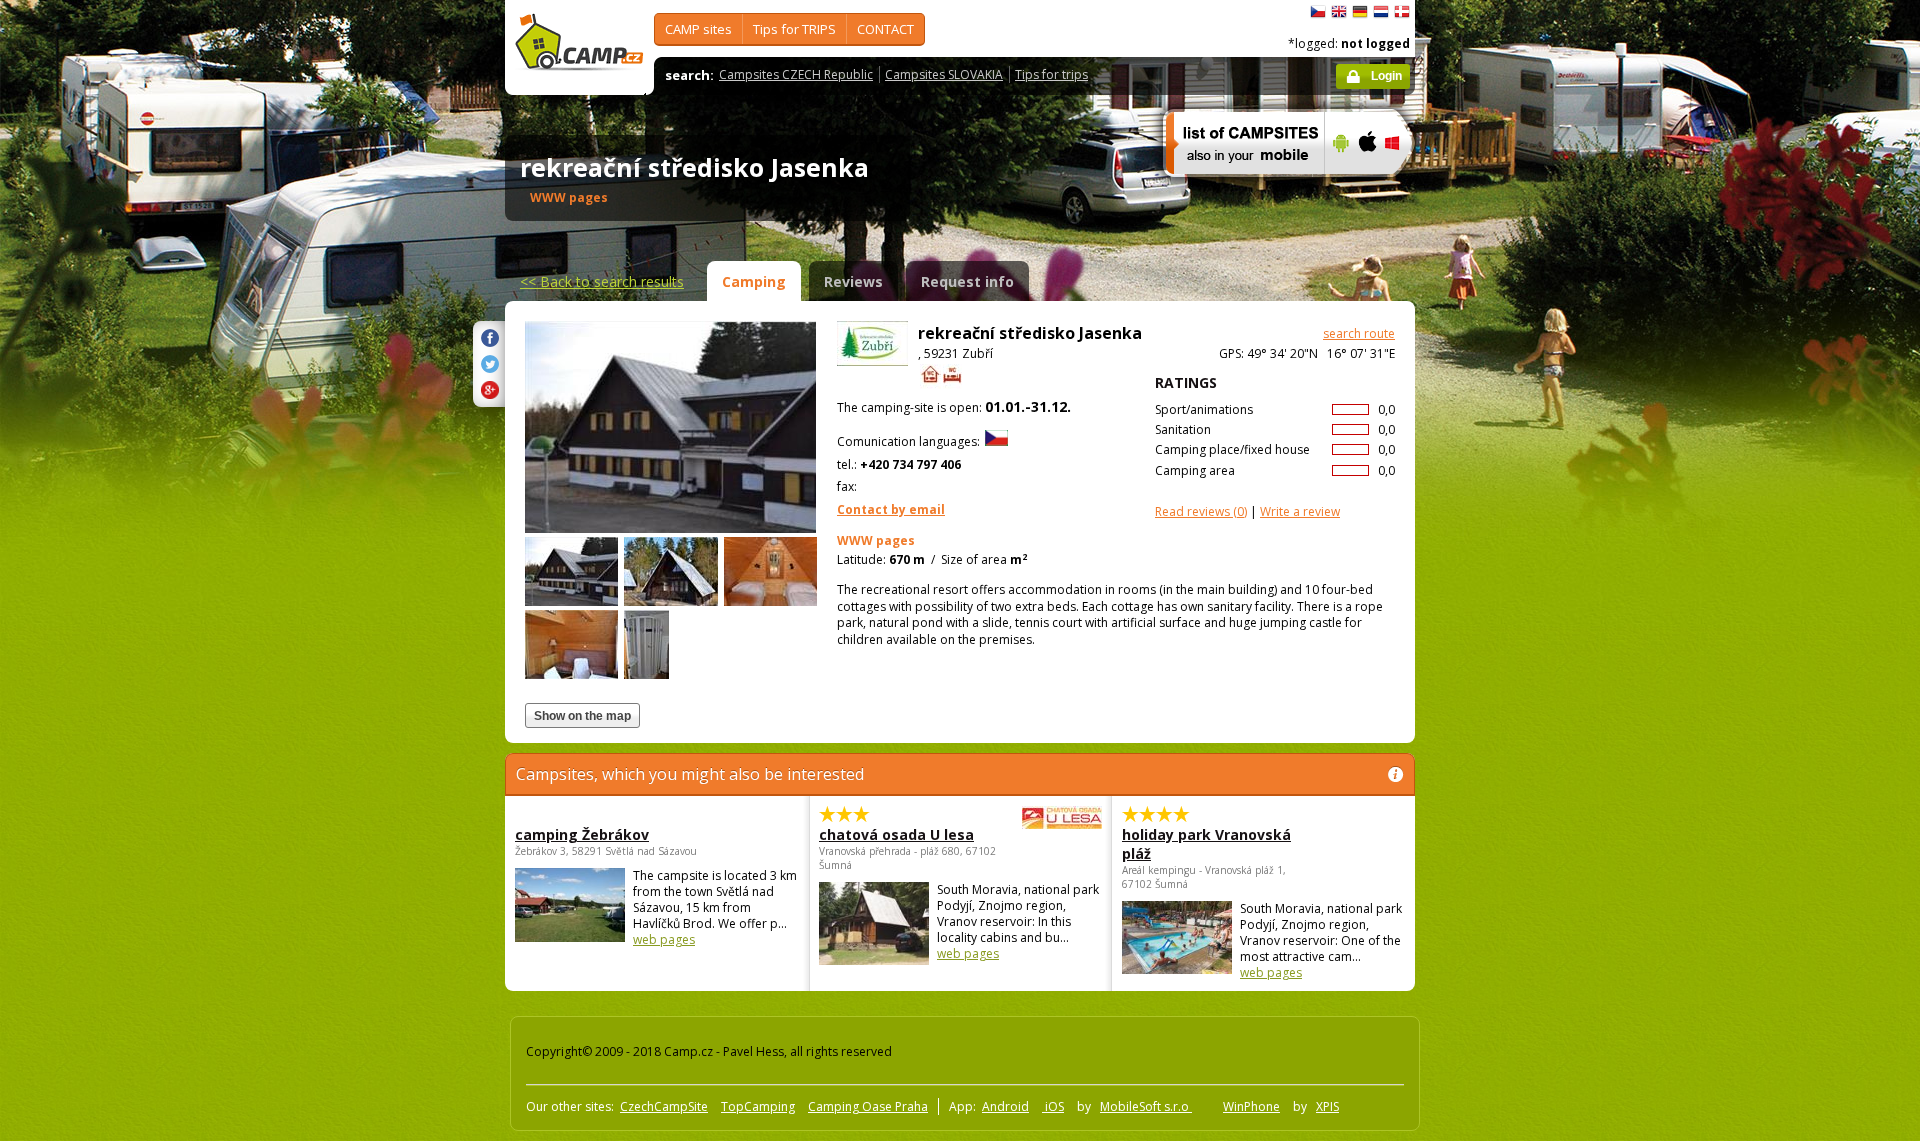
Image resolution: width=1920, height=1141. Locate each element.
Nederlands (1381, 12)
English (1339, 12)
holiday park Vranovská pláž (1206, 844)
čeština (1318, 12)
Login (1386, 76)
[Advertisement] (1499, 601)
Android (1005, 1106)
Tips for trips (1051, 74)
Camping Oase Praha (868, 1106)
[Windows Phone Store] (1404, 187)
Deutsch (1360, 12)
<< (602, 281)
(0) (1201, 511)
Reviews (853, 281)
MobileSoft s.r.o (1146, 1106)
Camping (754, 281)
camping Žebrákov (582, 834)
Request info (967, 281)
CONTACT (885, 29)
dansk (1402, 12)
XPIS (1327, 1106)
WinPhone (1251, 1106)
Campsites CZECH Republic (796, 74)
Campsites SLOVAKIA (944, 74)
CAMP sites (698, 29)
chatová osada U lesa (896, 834)
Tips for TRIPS (794, 29)
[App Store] (1366, 187)
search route (1359, 333)
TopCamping (758, 1106)
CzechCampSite (664, 1106)
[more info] (1236, 187)
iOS (1053, 1106)
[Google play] (1338, 187)
